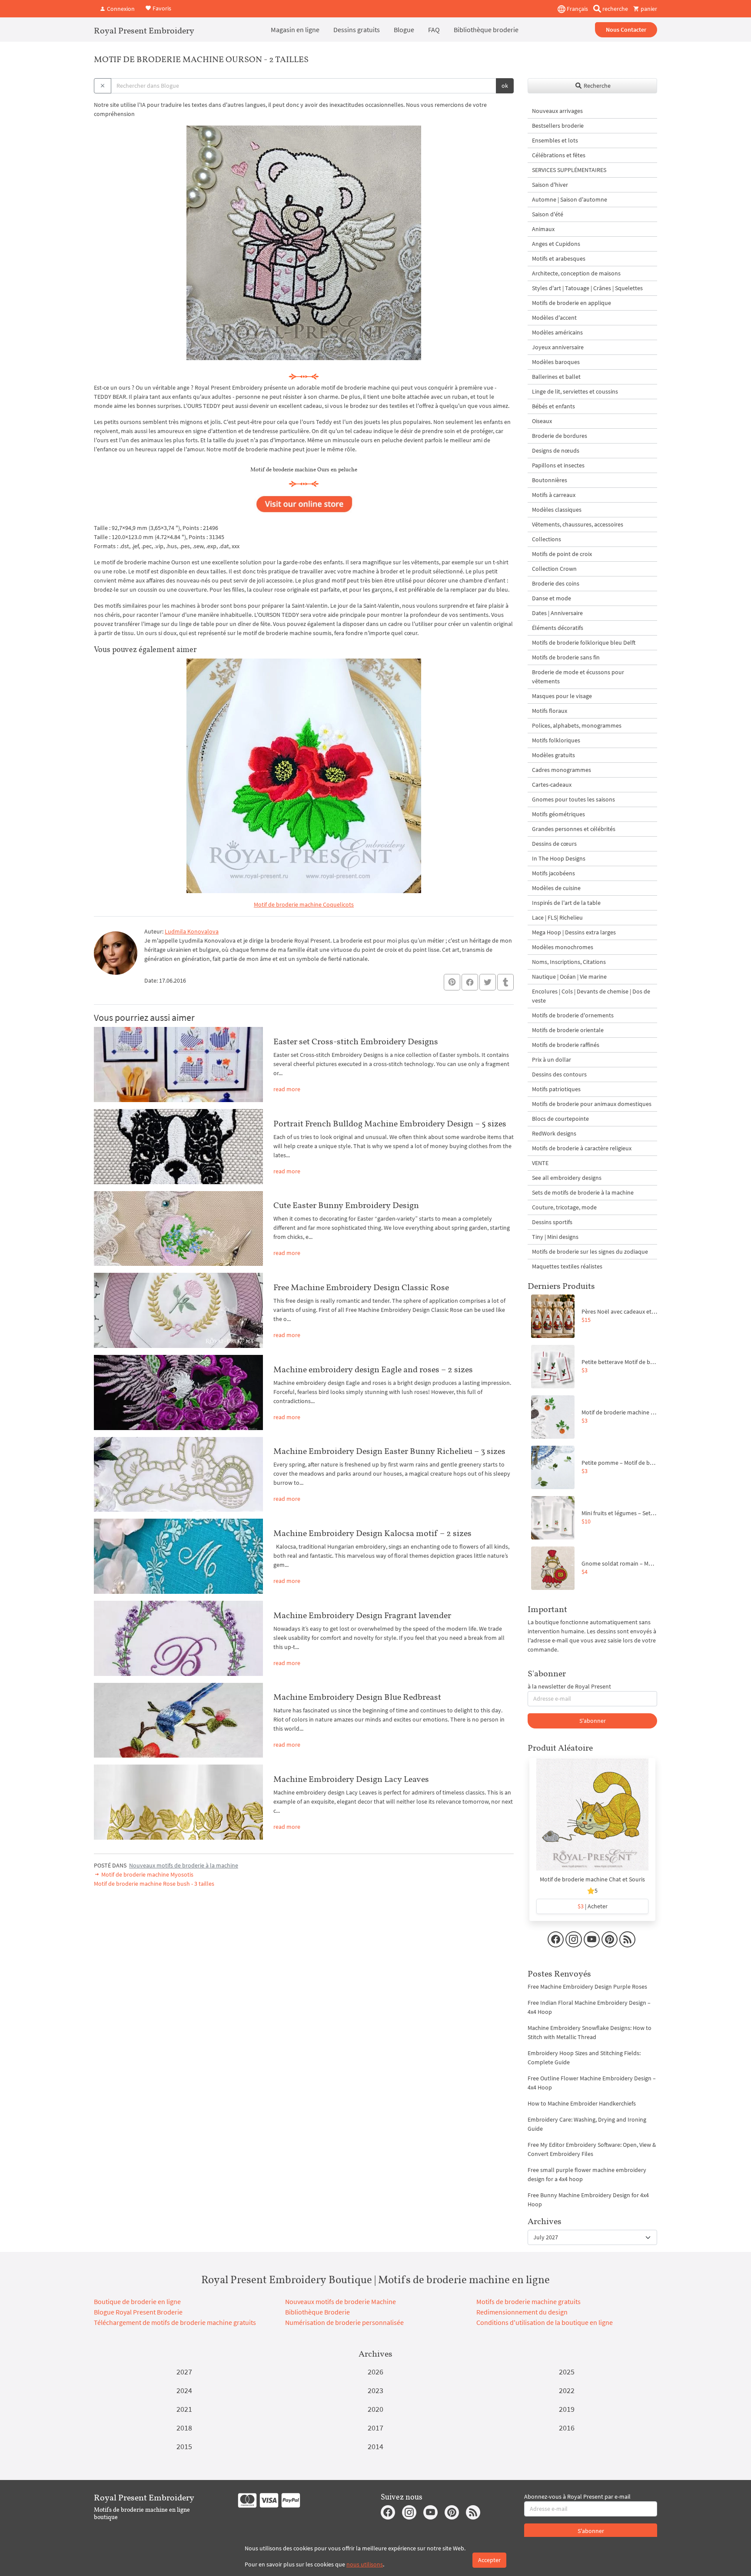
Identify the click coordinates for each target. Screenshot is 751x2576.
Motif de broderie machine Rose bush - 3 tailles (154, 1884)
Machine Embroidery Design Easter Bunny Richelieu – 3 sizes (389, 1451)
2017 (375, 2428)
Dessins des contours (559, 1074)
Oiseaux (542, 421)
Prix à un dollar (552, 1060)
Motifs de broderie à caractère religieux (582, 1148)
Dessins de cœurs (554, 844)
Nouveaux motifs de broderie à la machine (184, 1865)
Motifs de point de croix (562, 554)
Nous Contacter (626, 30)
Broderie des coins (556, 583)
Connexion (120, 9)
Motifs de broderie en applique (572, 303)
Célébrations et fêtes (559, 155)
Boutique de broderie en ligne (137, 2301)
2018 (184, 2428)
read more (287, 1089)
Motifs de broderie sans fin (566, 657)
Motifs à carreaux (554, 495)
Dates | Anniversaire (557, 613)
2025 (567, 2372)
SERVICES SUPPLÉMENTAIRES (569, 170)
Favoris (161, 8)
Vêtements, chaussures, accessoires (578, 524)
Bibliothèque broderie (486, 30)
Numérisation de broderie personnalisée (344, 2322)
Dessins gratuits (357, 30)
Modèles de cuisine (556, 888)
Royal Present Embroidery (144, 30)
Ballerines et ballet (556, 377)
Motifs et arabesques (559, 258)
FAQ (434, 30)
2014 (375, 2446)
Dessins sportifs (552, 1222)
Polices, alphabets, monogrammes (577, 725)
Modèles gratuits (553, 755)
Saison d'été (548, 214)
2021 (184, 2409)
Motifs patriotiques (556, 1089)
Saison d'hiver (550, 185)
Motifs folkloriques (556, 740)
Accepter (489, 2560)
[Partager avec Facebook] (470, 982)
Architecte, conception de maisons (576, 273)
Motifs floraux (550, 711)
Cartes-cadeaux (552, 785)
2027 (184, 2372)
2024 (184, 2390)
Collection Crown (554, 569)
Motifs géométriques (558, 814)
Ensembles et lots (555, 140)
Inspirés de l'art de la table (566, 903)
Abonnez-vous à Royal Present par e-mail (577, 2497)
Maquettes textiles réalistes (567, 1266)
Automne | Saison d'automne (570, 199)
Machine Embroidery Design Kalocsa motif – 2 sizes (372, 1533)
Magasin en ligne (295, 30)
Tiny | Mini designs (555, 1237)
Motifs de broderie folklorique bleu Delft (584, 642)
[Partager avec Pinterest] (452, 982)
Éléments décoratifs (558, 628)
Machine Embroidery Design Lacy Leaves (351, 1779)
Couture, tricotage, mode (564, 1207)
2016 (567, 2428)
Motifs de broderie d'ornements (573, 1015)
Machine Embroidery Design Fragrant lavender (362, 1615)
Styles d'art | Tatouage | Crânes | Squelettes (587, 288)
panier (648, 9)
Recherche (596, 86)
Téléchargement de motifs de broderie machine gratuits (175, 2322)
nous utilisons (365, 2564)
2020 (375, 2409)
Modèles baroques (556, 362)
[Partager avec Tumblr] (505, 982)
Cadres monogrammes (562, 770)
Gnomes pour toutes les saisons (573, 799)
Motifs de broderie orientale (568, 1030)
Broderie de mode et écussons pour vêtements (578, 677)
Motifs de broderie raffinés (566, 1045)
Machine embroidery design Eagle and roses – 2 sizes (373, 1369)
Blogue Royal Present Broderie (138, 2312)
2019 (567, 2409)
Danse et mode (552, 598)
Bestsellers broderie (558, 126)
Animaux (543, 229)
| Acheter (593, 1906)
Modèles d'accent (554, 318)
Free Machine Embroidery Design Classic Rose (361, 1287)
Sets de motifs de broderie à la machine (583, 1192)
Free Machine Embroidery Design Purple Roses (587, 1987)
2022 (567, 2390)
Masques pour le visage (562, 696)
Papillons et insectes (558, 465)
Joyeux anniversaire (558, 347)
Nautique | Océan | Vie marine (569, 977)
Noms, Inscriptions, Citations (569, 962)
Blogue (404, 30)
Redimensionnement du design (522, 2312)
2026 (375, 2372)
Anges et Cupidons (556, 244)
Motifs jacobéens (553, 873)
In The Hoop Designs (559, 858)
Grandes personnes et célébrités (574, 829)
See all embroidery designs (567, 1178)
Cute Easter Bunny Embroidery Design (346, 1205)
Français (577, 9)
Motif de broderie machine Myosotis (147, 1874)
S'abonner (593, 1721)
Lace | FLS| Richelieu (557, 917)
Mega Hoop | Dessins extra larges (574, 932)
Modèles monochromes (563, 947)
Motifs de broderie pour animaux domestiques (592, 1104)
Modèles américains (557, 332)
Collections (547, 539)
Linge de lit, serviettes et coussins (575, 391)
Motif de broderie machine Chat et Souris (592, 1879)
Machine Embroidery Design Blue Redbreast (357, 1697)
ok (505, 86)
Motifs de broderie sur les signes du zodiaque (590, 1252)
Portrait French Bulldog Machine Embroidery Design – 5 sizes (390, 1123)
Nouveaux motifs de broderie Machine (341, 2301)
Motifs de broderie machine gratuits (528, 2301)
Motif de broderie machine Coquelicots (304, 904)
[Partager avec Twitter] (488, 982)
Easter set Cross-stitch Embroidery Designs (356, 1041)
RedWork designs (554, 1133)
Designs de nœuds (556, 450)
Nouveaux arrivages (557, 111)
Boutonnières (550, 480)
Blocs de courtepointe (560, 1119)
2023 (375, 2390)
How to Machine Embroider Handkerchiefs (582, 2103)
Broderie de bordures (560, 436)
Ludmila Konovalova (192, 931)
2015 (184, 2446)
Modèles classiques (557, 510)
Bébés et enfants (553, 406)
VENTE (540, 1163)
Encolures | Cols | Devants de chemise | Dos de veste (591, 996)
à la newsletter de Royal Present (569, 1686)
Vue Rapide (592, 1819)
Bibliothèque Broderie (317, 2312)
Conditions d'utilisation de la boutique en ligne (545, 2322)
